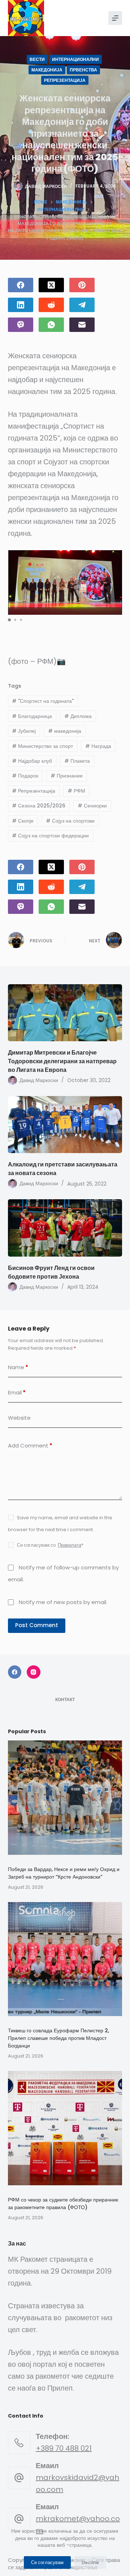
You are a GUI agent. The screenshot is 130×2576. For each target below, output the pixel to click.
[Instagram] (34, 1672)
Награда (98, 746)
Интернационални (75, 59)
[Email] (82, 325)
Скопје (23, 821)
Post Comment (37, 1625)
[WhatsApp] (51, 325)
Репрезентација (65, 80)
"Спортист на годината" (43, 701)
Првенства (83, 70)
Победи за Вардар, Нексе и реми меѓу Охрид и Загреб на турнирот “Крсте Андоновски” (64, 1873)
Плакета (77, 761)
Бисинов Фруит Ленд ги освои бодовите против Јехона (51, 1272)
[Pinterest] (82, 285)
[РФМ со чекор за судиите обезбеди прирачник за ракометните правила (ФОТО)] (65, 2128)
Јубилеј (24, 731)
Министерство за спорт (42, 746)
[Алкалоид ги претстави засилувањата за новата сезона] (65, 1125)
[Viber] (21, 325)
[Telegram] (82, 305)
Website (19, 1418)
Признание (67, 776)
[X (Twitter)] (51, 285)
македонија (65, 731)
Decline (90, 2562)
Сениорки (92, 806)
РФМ (76, 791)
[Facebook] (21, 285)
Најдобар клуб (32, 761)
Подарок (25, 776)
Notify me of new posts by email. (63, 1602)
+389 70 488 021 (64, 2448)
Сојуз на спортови (70, 821)
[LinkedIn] (21, 305)
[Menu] (115, 18)
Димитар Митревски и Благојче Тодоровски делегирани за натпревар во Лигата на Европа (62, 1061)
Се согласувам (47, 2562)
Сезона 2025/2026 (39, 806)
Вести (37, 59)
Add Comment (30, 1445)
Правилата (70, 1545)
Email (17, 1392)
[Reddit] (51, 305)
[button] (9, 620)
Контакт (65, 1700)
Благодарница (32, 716)
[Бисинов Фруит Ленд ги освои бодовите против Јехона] (65, 1228)
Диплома (78, 716)
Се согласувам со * (50, 1545)
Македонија (47, 70)
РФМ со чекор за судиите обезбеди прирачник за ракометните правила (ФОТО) (63, 2203)
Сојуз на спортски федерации (50, 836)
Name (18, 1367)
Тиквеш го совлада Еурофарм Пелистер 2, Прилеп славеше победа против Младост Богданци (58, 2038)
